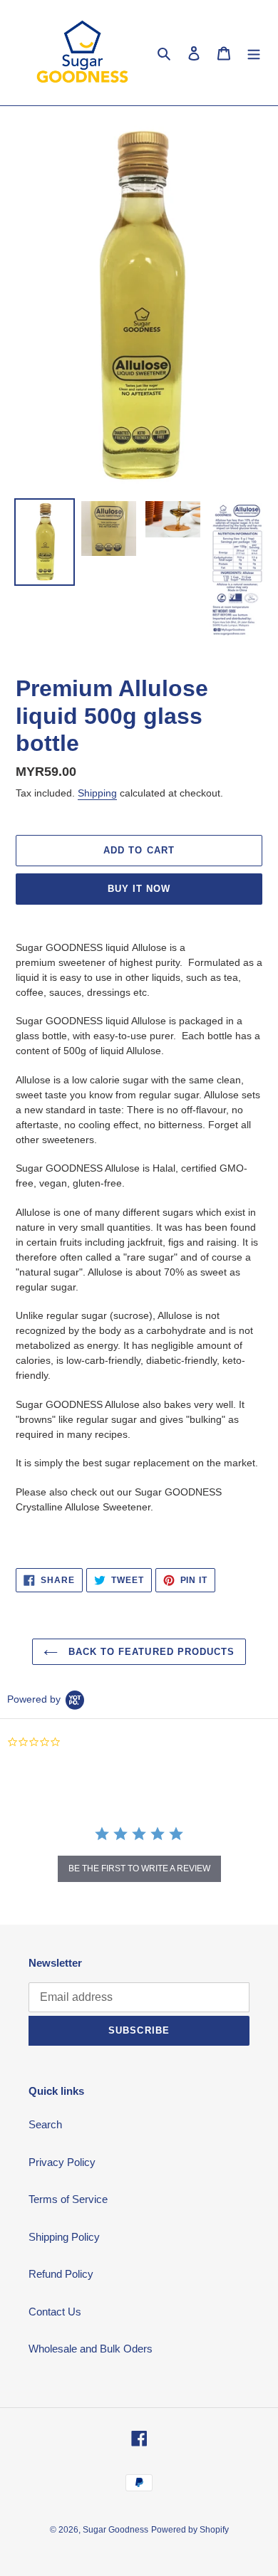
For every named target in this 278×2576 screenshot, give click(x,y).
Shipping (97, 793)
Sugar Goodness (115, 2530)
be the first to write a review (139, 1868)
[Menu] (254, 53)
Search (45, 2124)
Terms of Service (68, 2199)
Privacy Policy (62, 2162)
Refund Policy (61, 2274)
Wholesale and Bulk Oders (91, 2349)
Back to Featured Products (150, 1652)
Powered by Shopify (190, 2530)
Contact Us (55, 2312)
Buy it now (139, 889)
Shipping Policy (64, 2237)
